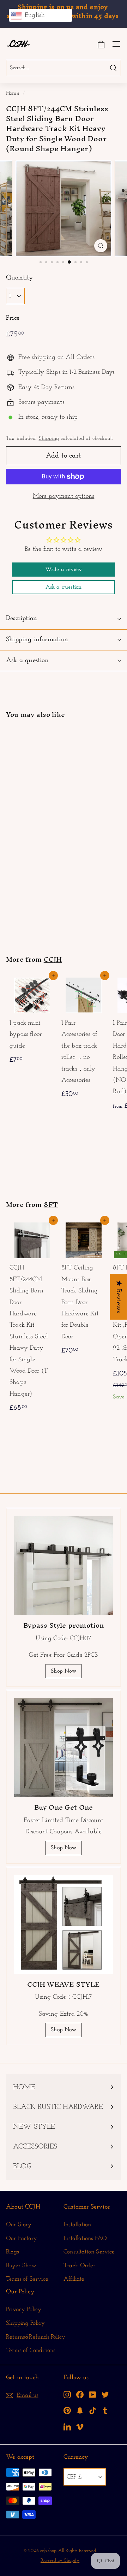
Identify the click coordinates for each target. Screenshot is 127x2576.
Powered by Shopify (60, 2560)
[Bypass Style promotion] (64, 1566)
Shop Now (63, 1671)
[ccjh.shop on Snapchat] (80, 2410)
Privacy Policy (24, 2309)
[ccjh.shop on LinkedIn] (67, 2426)
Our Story (19, 2225)
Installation (77, 2225)
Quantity (20, 278)
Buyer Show (21, 2266)
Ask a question (28, 661)
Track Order (79, 2266)
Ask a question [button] (64, 587)
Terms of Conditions (31, 2350)
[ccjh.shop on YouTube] (93, 2394)
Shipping (49, 439)
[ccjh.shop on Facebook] (80, 2394)
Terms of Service (27, 2279)
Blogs (12, 2252)
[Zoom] (101, 246)
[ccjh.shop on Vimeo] (80, 2426)
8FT (51, 1204)
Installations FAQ (85, 2238)
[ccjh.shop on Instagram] (67, 2394)
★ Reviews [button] (119, 1297)
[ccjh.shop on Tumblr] (105, 2410)
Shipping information (37, 640)
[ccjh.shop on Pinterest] (67, 2410)
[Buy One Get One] (64, 1747)
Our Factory (22, 2238)
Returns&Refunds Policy (36, 2337)
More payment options (64, 496)
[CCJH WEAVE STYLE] (64, 1924)
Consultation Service (89, 2252)
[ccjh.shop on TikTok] (93, 2410)
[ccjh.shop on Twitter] (105, 2394)
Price (13, 318)
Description (22, 618)
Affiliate (74, 2279)
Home (13, 93)
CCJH (53, 959)
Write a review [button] (64, 570)
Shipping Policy (25, 2323)
